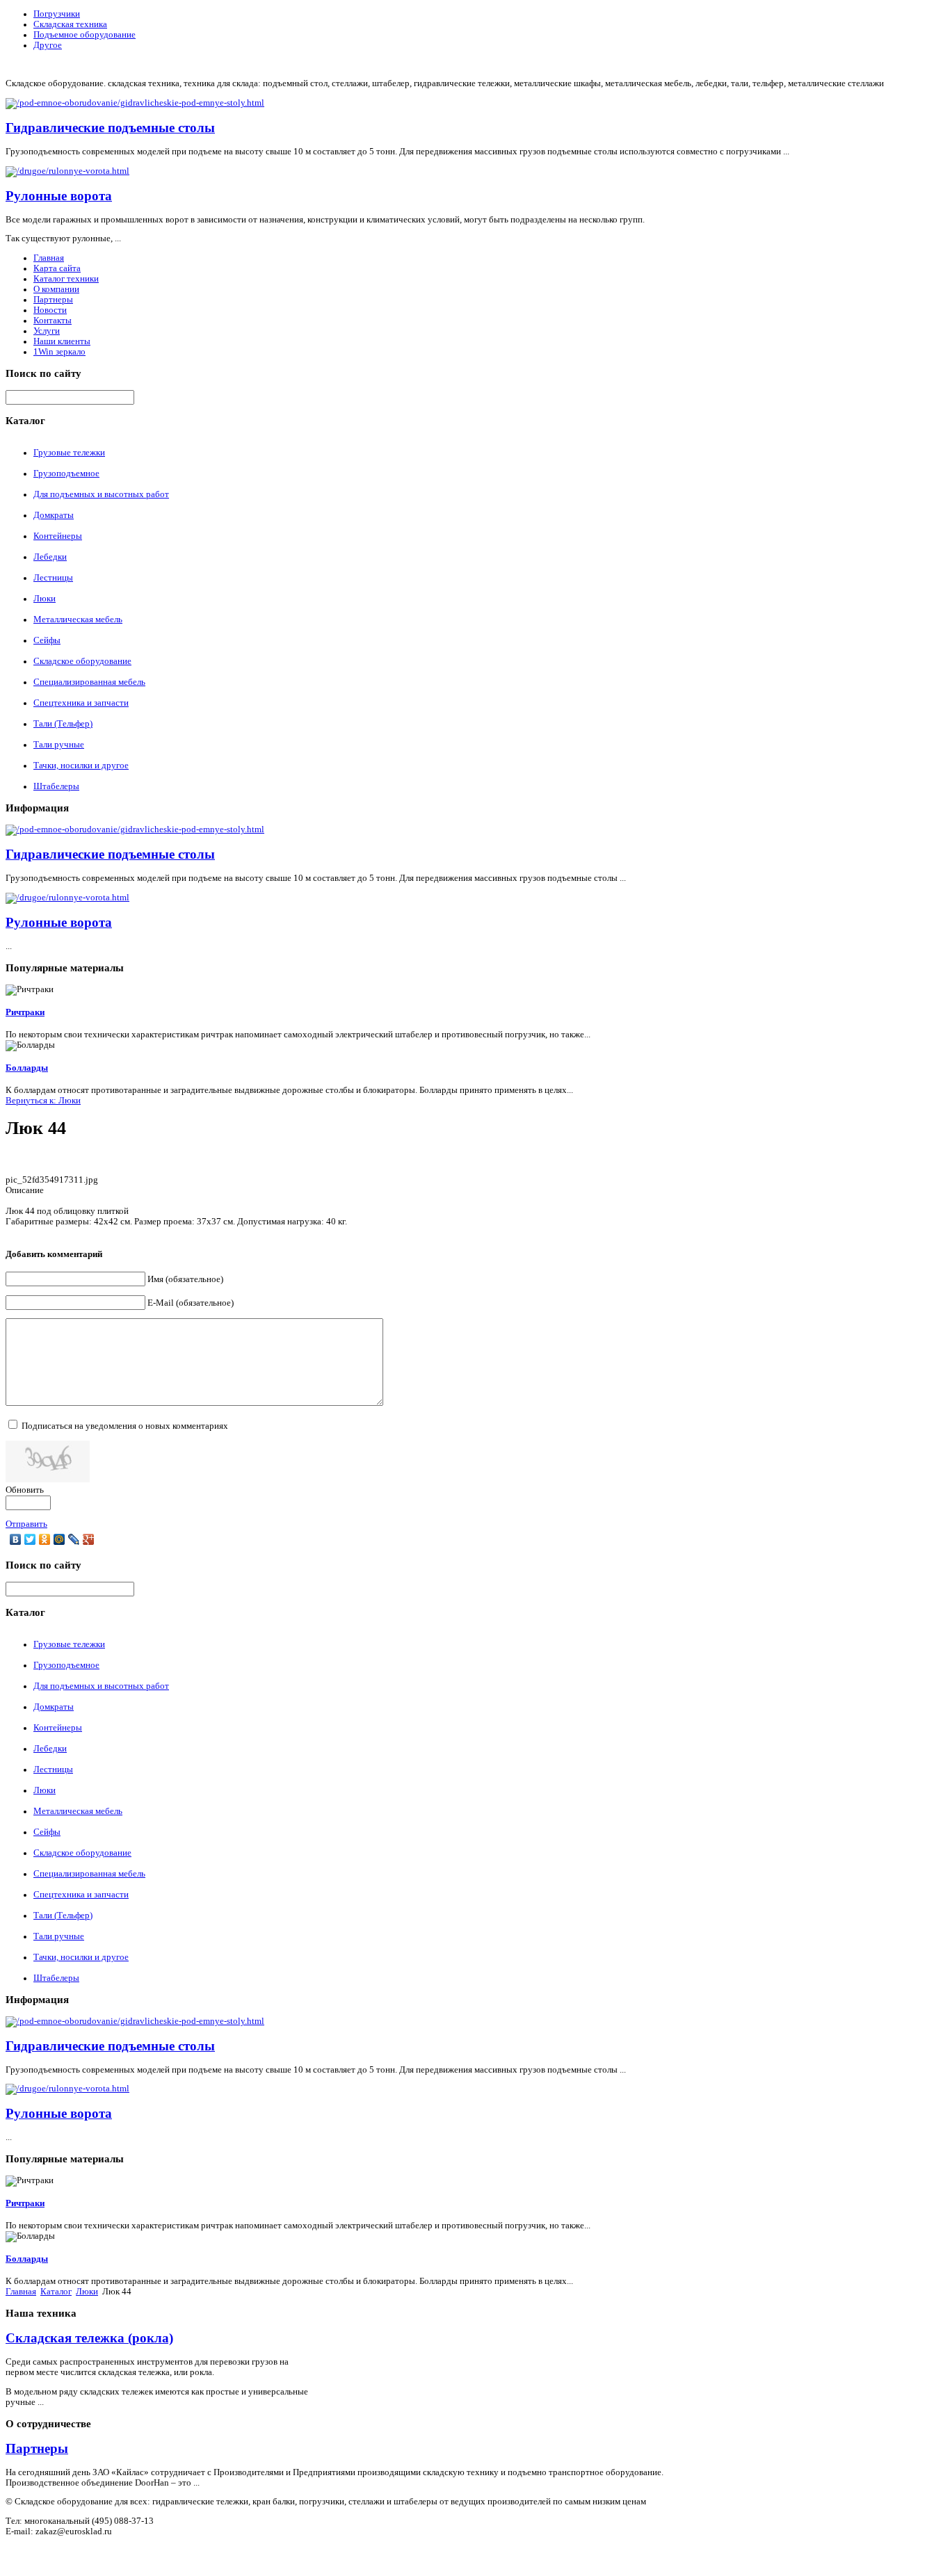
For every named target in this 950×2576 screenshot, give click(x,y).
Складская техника (70, 24)
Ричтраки (25, 1012)
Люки (45, 599)
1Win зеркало (59, 352)
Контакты (53, 321)
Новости (50, 310)
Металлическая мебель (78, 619)
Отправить (26, 1524)
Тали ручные (59, 745)
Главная (49, 258)
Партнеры (53, 300)
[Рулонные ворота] (67, 171)
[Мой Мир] (59, 1539)
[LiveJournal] (74, 1539)
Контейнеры (58, 536)
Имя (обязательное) (185, 1279)
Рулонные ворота (59, 196)
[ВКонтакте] (16, 1539)
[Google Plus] (89, 1539)
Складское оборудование (82, 661)
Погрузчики (57, 14)
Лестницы (53, 578)
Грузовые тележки (69, 453)
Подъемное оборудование (84, 35)
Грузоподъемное (66, 473)
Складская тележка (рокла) (89, 2338)
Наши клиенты (62, 341)
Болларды (27, 1068)
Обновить (25, 1490)
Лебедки (50, 557)
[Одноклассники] (45, 1539)
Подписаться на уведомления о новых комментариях (125, 1426)
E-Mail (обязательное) (191, 1303)
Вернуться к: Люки (43, 1101)
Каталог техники (66, 279)
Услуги (47, 331)
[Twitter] (30, 1539)
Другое (48, 45)
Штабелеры (56, 786)
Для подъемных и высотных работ (101, 494)
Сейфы (47, 640)
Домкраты (54, 515)
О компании (56, 289)
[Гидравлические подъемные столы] (135, 103)
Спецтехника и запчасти (81, 703)
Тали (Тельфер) (63, 724)
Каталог (56, 2292)
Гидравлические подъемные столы (110, 128)
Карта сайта (57, 268)
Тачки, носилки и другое (81, 765)
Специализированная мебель (89, 682)
